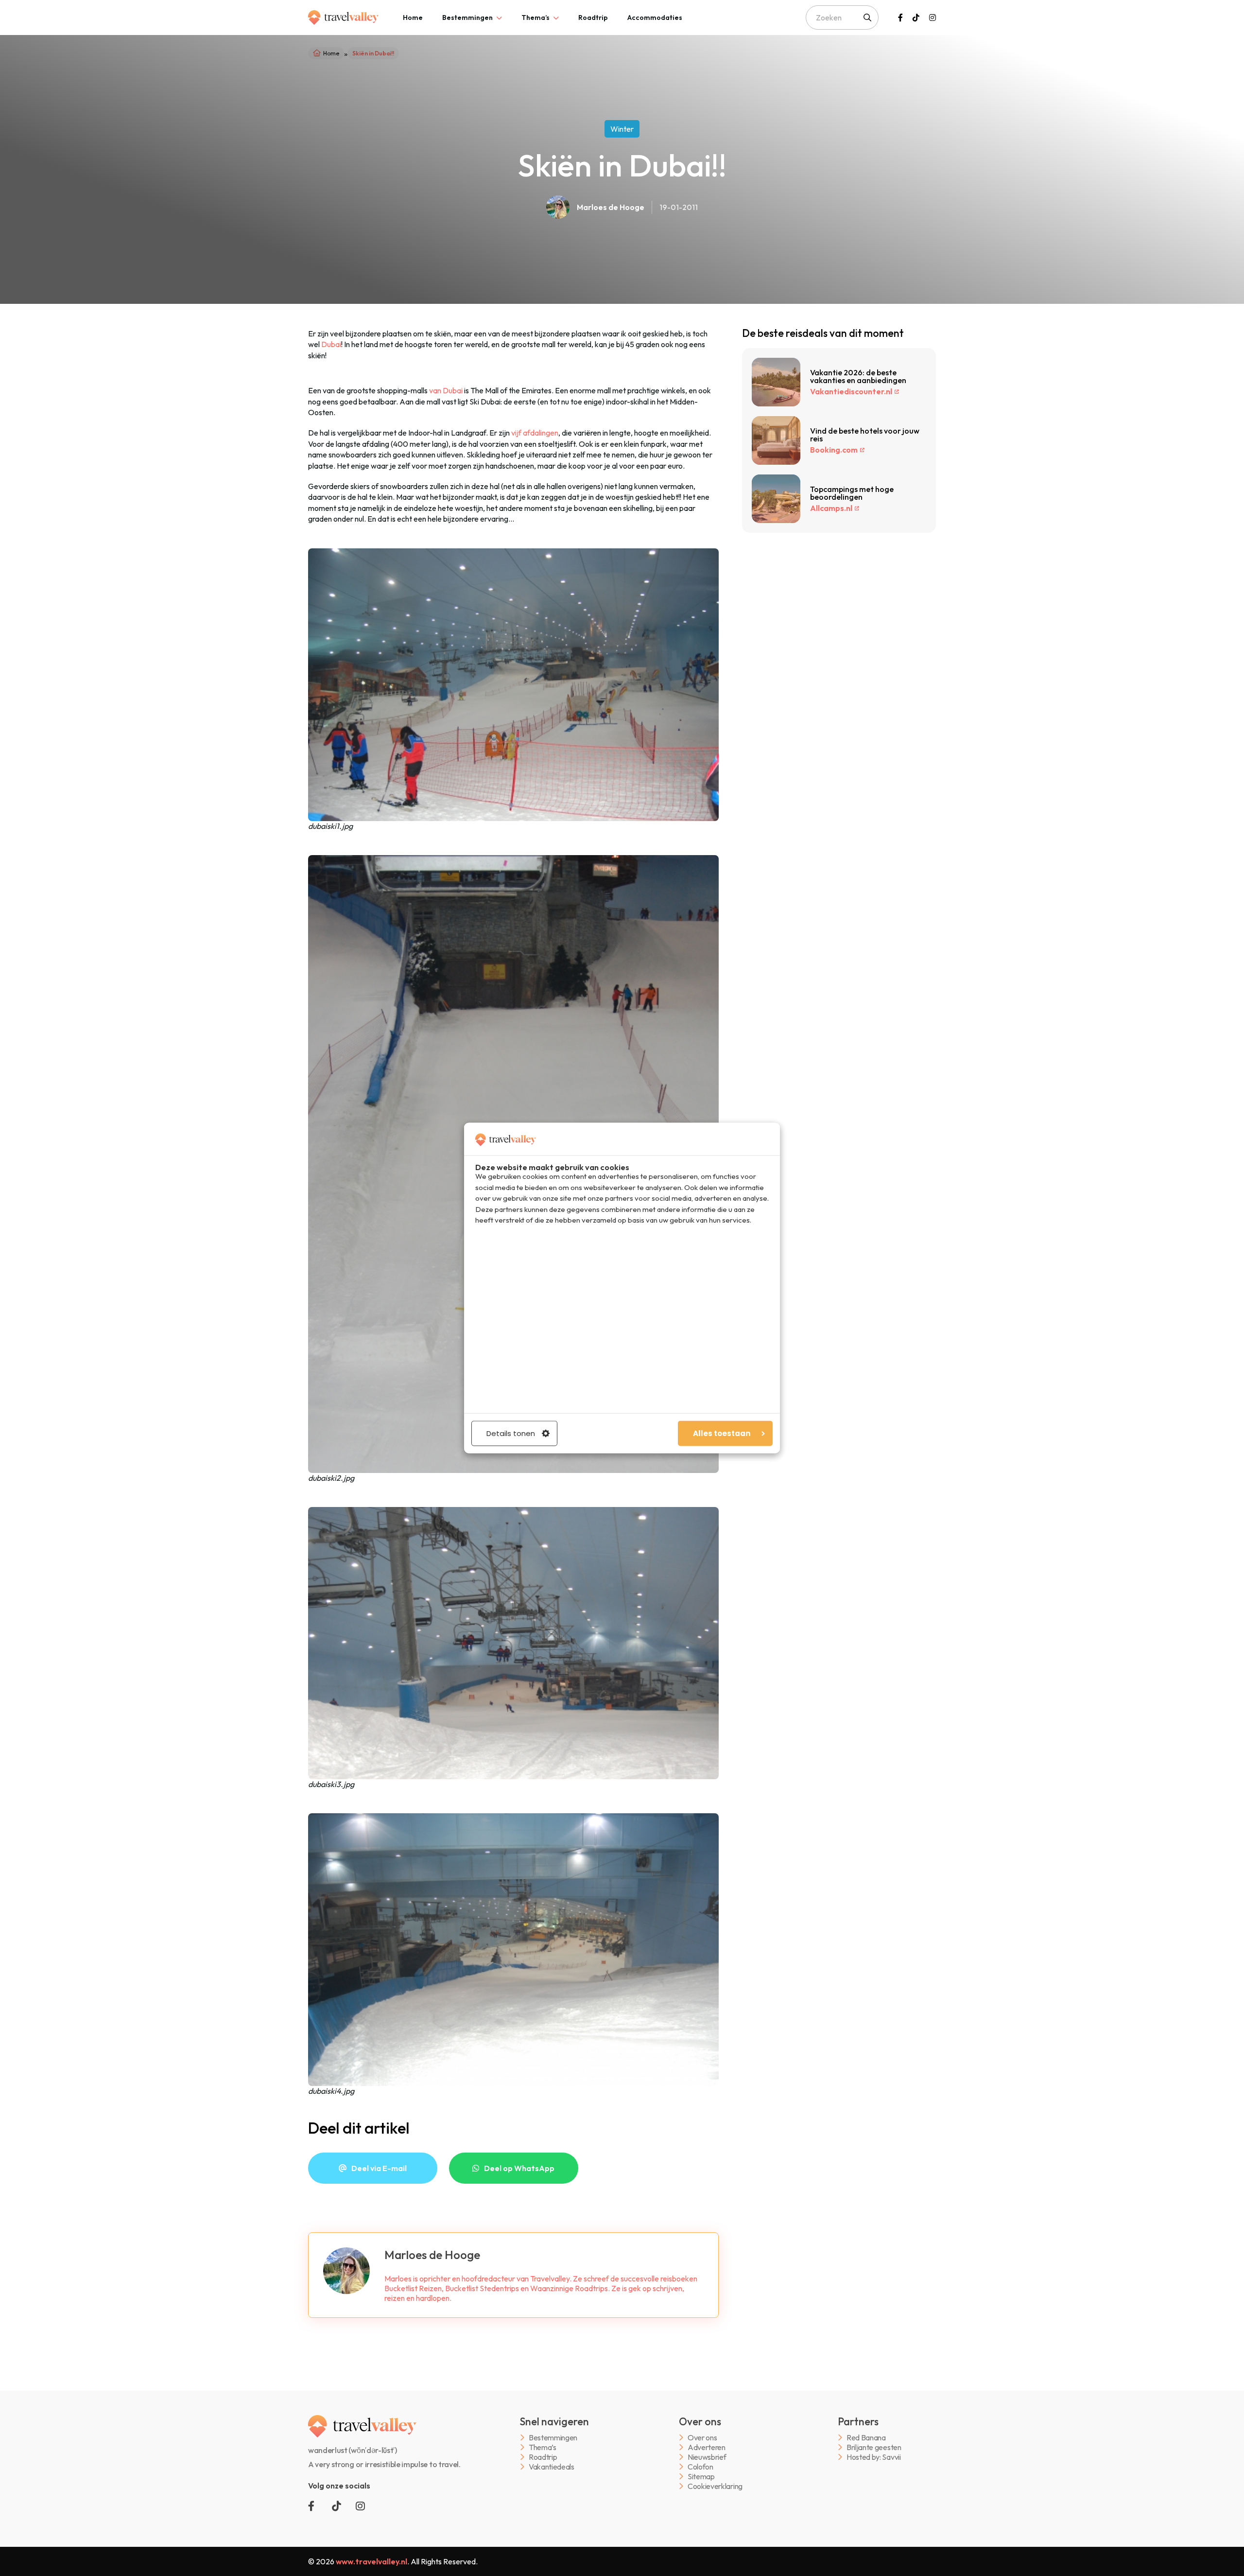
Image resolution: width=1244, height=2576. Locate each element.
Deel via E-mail (379, 2168)
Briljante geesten (874, 2447)
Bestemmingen (467, 18)
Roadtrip (593, 18)
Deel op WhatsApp (519, 2168)
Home (413, 18)
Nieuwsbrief (707, 2457)
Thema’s (536, 18)
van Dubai (446, 390)
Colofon (700, 2467)
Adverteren (707, 2447)
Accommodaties (655, 18)
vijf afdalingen (535, 433)
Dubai (331, 344)
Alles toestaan (722, 1433)
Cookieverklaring (715, 2486)
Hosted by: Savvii (874, 2457)
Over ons (702, 2438)
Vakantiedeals (552, 2467)
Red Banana (866, 2438)
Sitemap (701, 2477)
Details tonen (511, 1433)
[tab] (413, 18)
